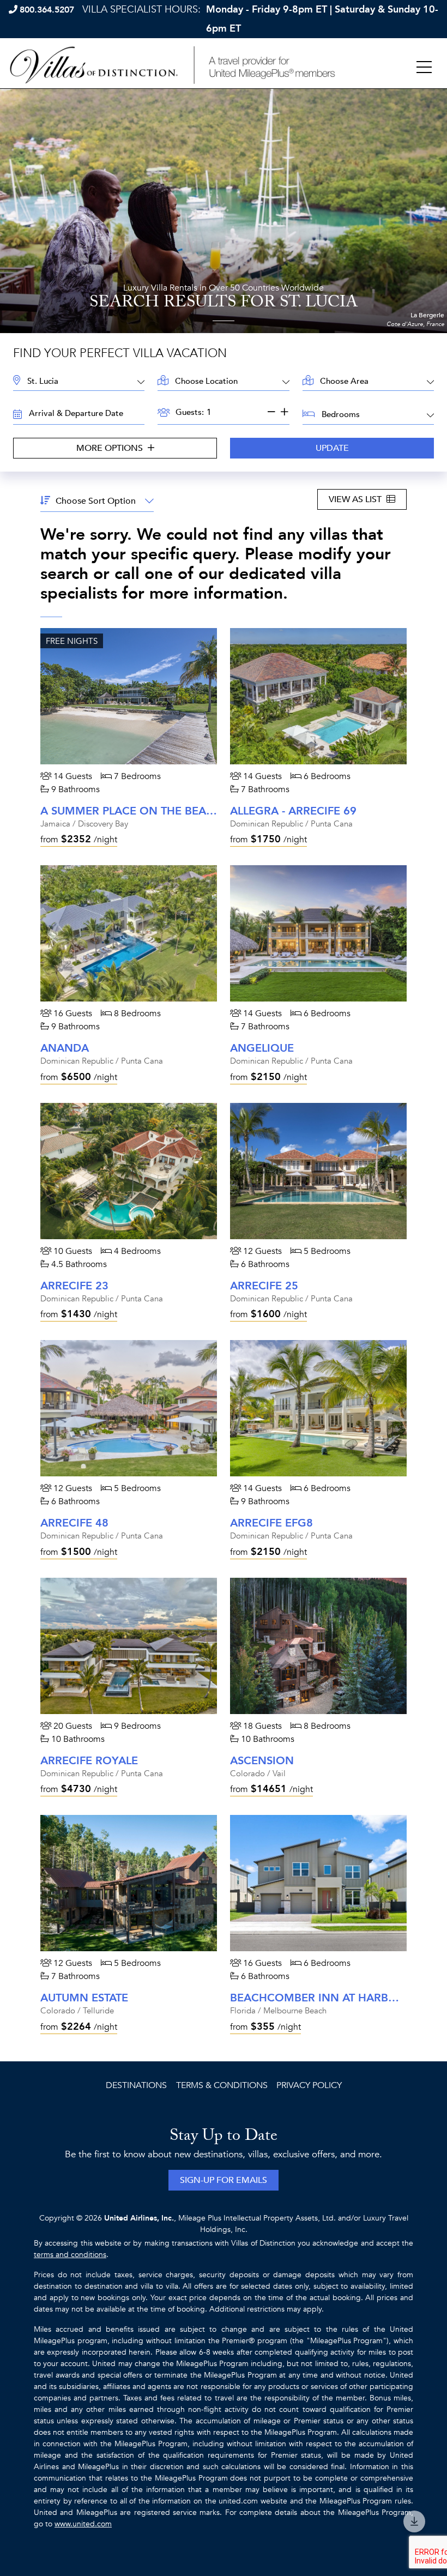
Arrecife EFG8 (271, 1523)
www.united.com (83, 2524)
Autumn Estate (84, 1998)
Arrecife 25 (264, 1286)
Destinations (136, 2085)
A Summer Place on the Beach (131, 811)
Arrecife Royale (89, 1761)
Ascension (262, 1761)
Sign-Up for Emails (224, 2180)
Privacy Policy (309, 2085)
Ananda (65, 1048)
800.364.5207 (47, 10)
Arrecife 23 (74, 1286)
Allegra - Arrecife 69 (293, 811)
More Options (111, 448)
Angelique (262, 1048)
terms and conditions (70, 2255)
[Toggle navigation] (424, 68)
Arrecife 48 (74, 1523)
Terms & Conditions (222, 2085)
